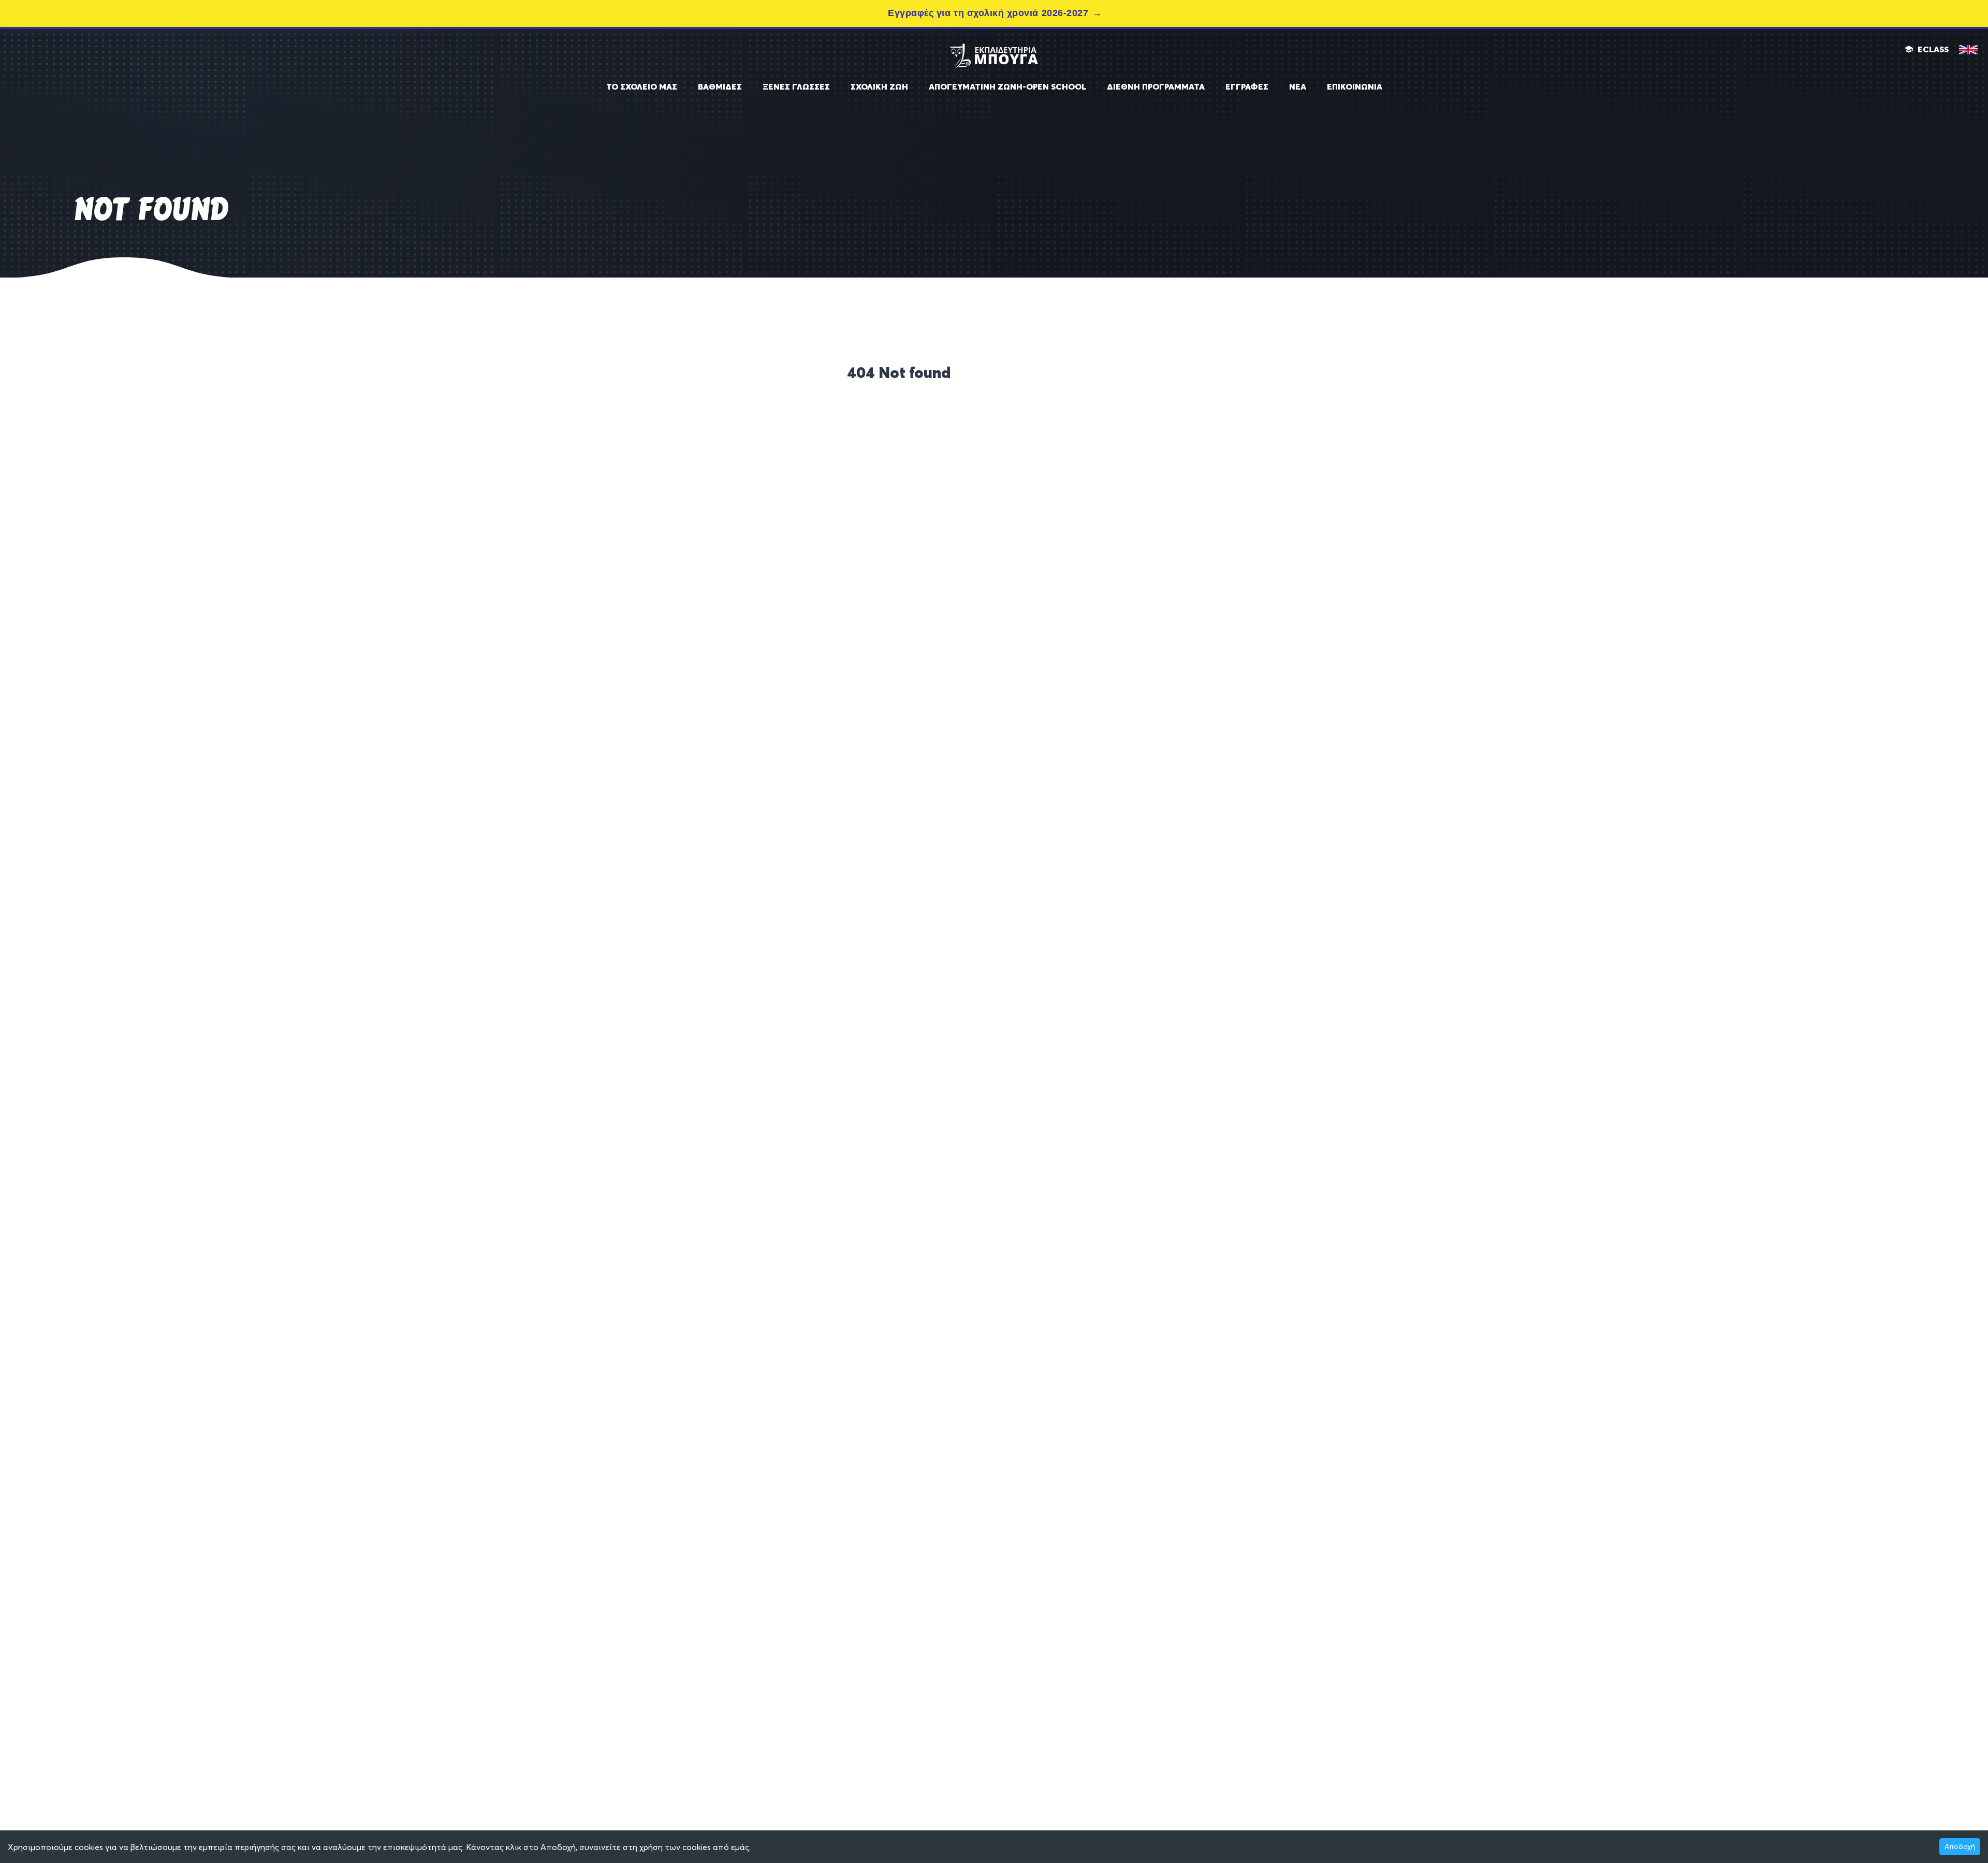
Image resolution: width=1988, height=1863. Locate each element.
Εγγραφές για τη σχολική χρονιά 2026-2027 (988, 13)
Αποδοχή (1960, 1846)
